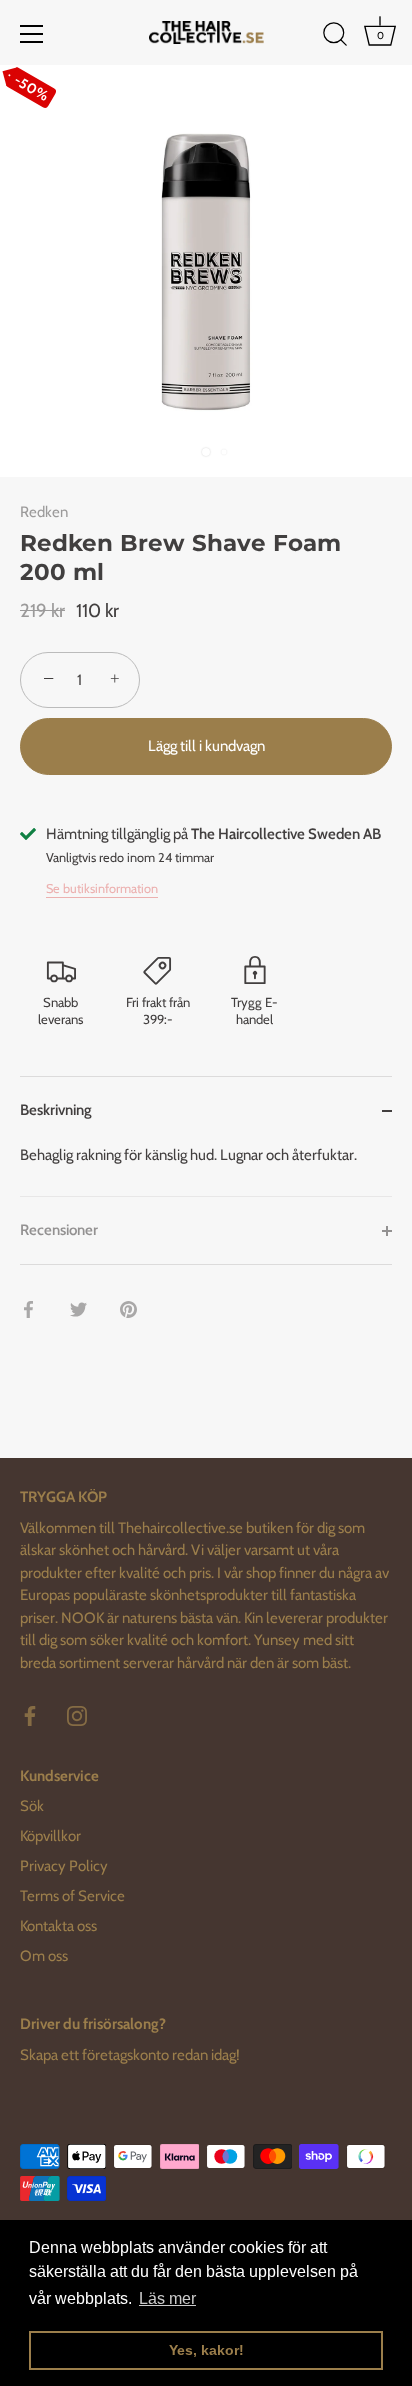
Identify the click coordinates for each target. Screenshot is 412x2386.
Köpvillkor (50, 1836)
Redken (44, 512)
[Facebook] (30, 1715)
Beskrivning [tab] (56, 1110)
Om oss (44, 1956)
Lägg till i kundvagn (206, 746)
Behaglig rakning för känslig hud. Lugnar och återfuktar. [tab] (188, 1155)
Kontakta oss (58, 1926)
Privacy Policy (64, 1866)
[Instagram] (77, 1715)
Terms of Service (72, 1896)
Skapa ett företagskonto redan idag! (130, 2055)
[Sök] (335, 37)
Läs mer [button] (167, 2298)
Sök (32, 1806)
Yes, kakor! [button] (206, 2350)
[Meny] (32, 34)
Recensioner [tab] (59, 1230)
